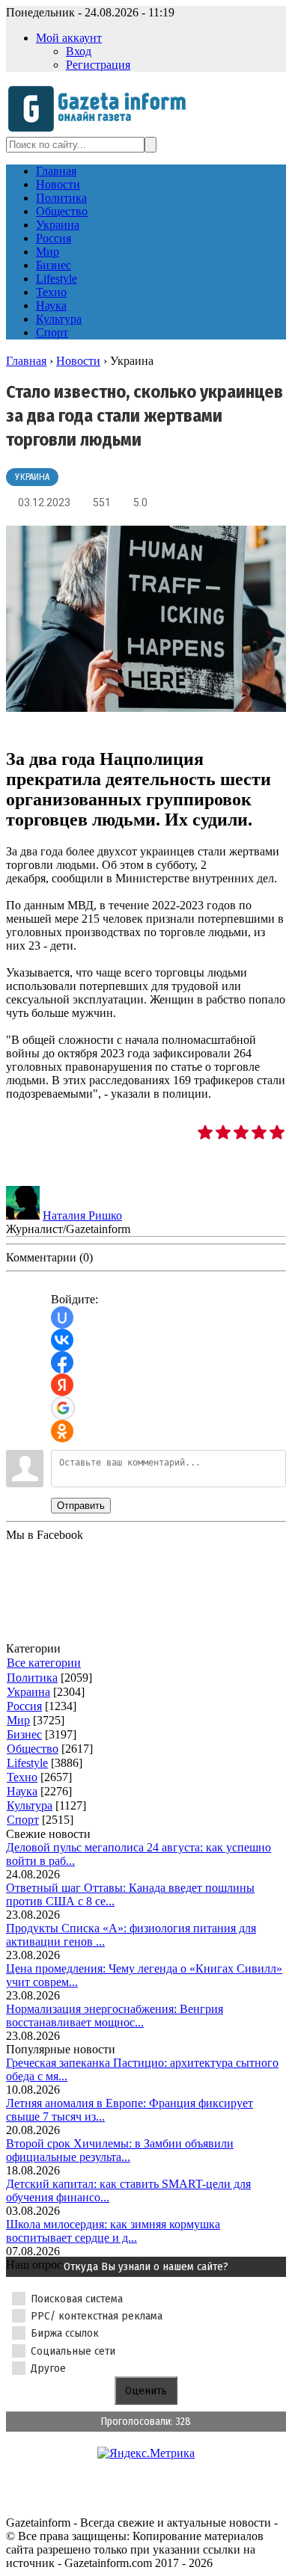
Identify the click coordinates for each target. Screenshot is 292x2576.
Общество (33, 1749)
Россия (24, 1706)
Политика (32, 1678)
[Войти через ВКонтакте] (62, 1340)
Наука (22, 1791)
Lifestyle (27, 1763)
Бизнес (24, 1734)
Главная (26, 361)
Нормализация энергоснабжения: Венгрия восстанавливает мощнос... (115, 2016)
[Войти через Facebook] (62, 1362)
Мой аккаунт (69, 38)
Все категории (44, 1663)
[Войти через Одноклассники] (62, 1431)
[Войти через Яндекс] (62, 1385)
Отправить (81, 1506)
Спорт (23, 1820)
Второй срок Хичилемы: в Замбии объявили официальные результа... (120, 2150)
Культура (30, 1805)
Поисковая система (77, 2299)
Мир (18, 1720)
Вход (79, 51)
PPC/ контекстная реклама (97, 2316)
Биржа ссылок (65, 2333)
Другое (48, 2368)
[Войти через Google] (63, 1408)
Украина (32, 477)
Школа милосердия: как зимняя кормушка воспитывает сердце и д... (113, 2231)
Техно (22, 1777)
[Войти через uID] (62, 1318)
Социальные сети (73, 2351)
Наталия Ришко (82, 1215)
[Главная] (101, 130)
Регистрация (98, 65)
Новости (78, 361)
